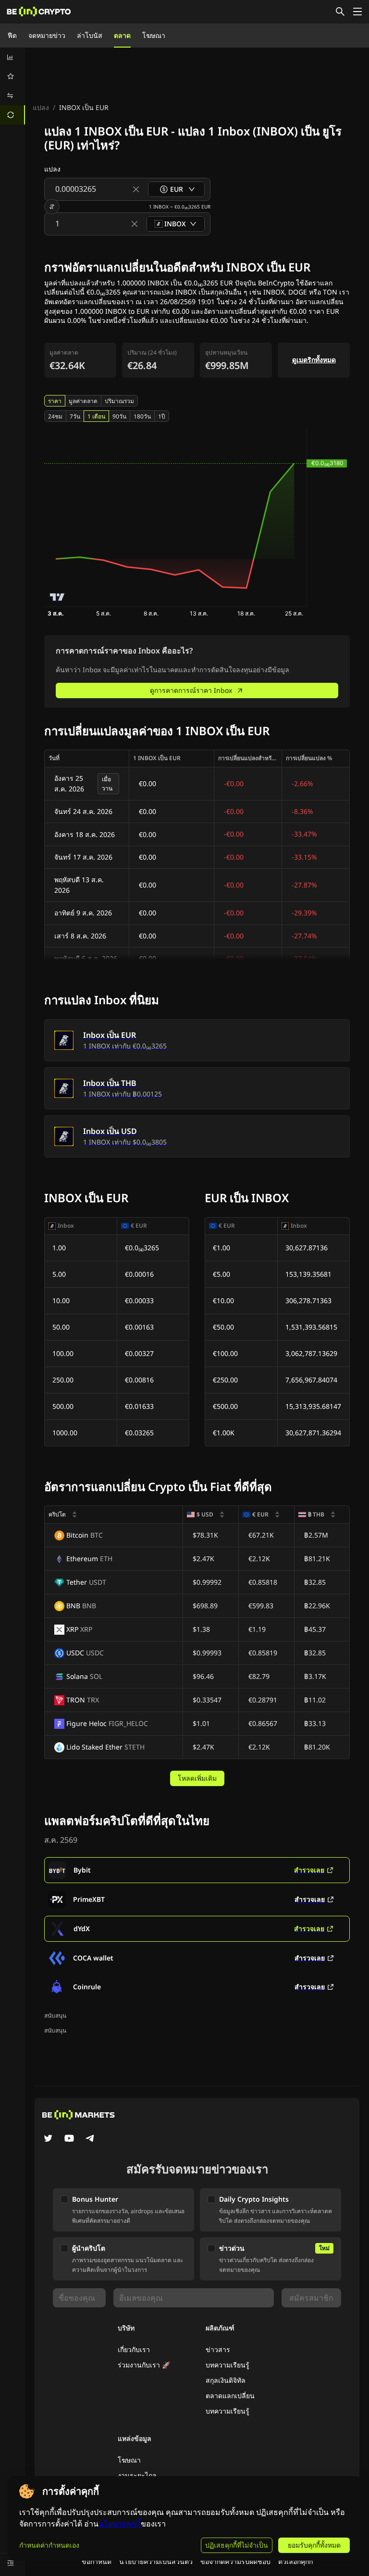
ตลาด (122, 35)
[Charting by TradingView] (57, 597)
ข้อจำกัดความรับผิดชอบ (235, 2561)
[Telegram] (90, 2139)
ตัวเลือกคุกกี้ (295, 2561)
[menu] (12, 86)
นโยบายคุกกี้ (120, 2524)
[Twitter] (48, 2139)
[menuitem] (12, 57)
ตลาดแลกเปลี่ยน (230, 2396)
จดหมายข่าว (47, 35)
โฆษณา (154, 35)
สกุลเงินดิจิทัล (226, 2380)
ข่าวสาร (218, 2349)
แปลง (41, 107)
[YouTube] (69, 2139)
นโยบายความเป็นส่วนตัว (156, 2561)
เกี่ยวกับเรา (134, 2349)
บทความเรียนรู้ (228, 2365)
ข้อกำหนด (97, 2561)
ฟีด (12, 35)
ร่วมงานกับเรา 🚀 (144, 2365)
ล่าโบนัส (90, 35)
